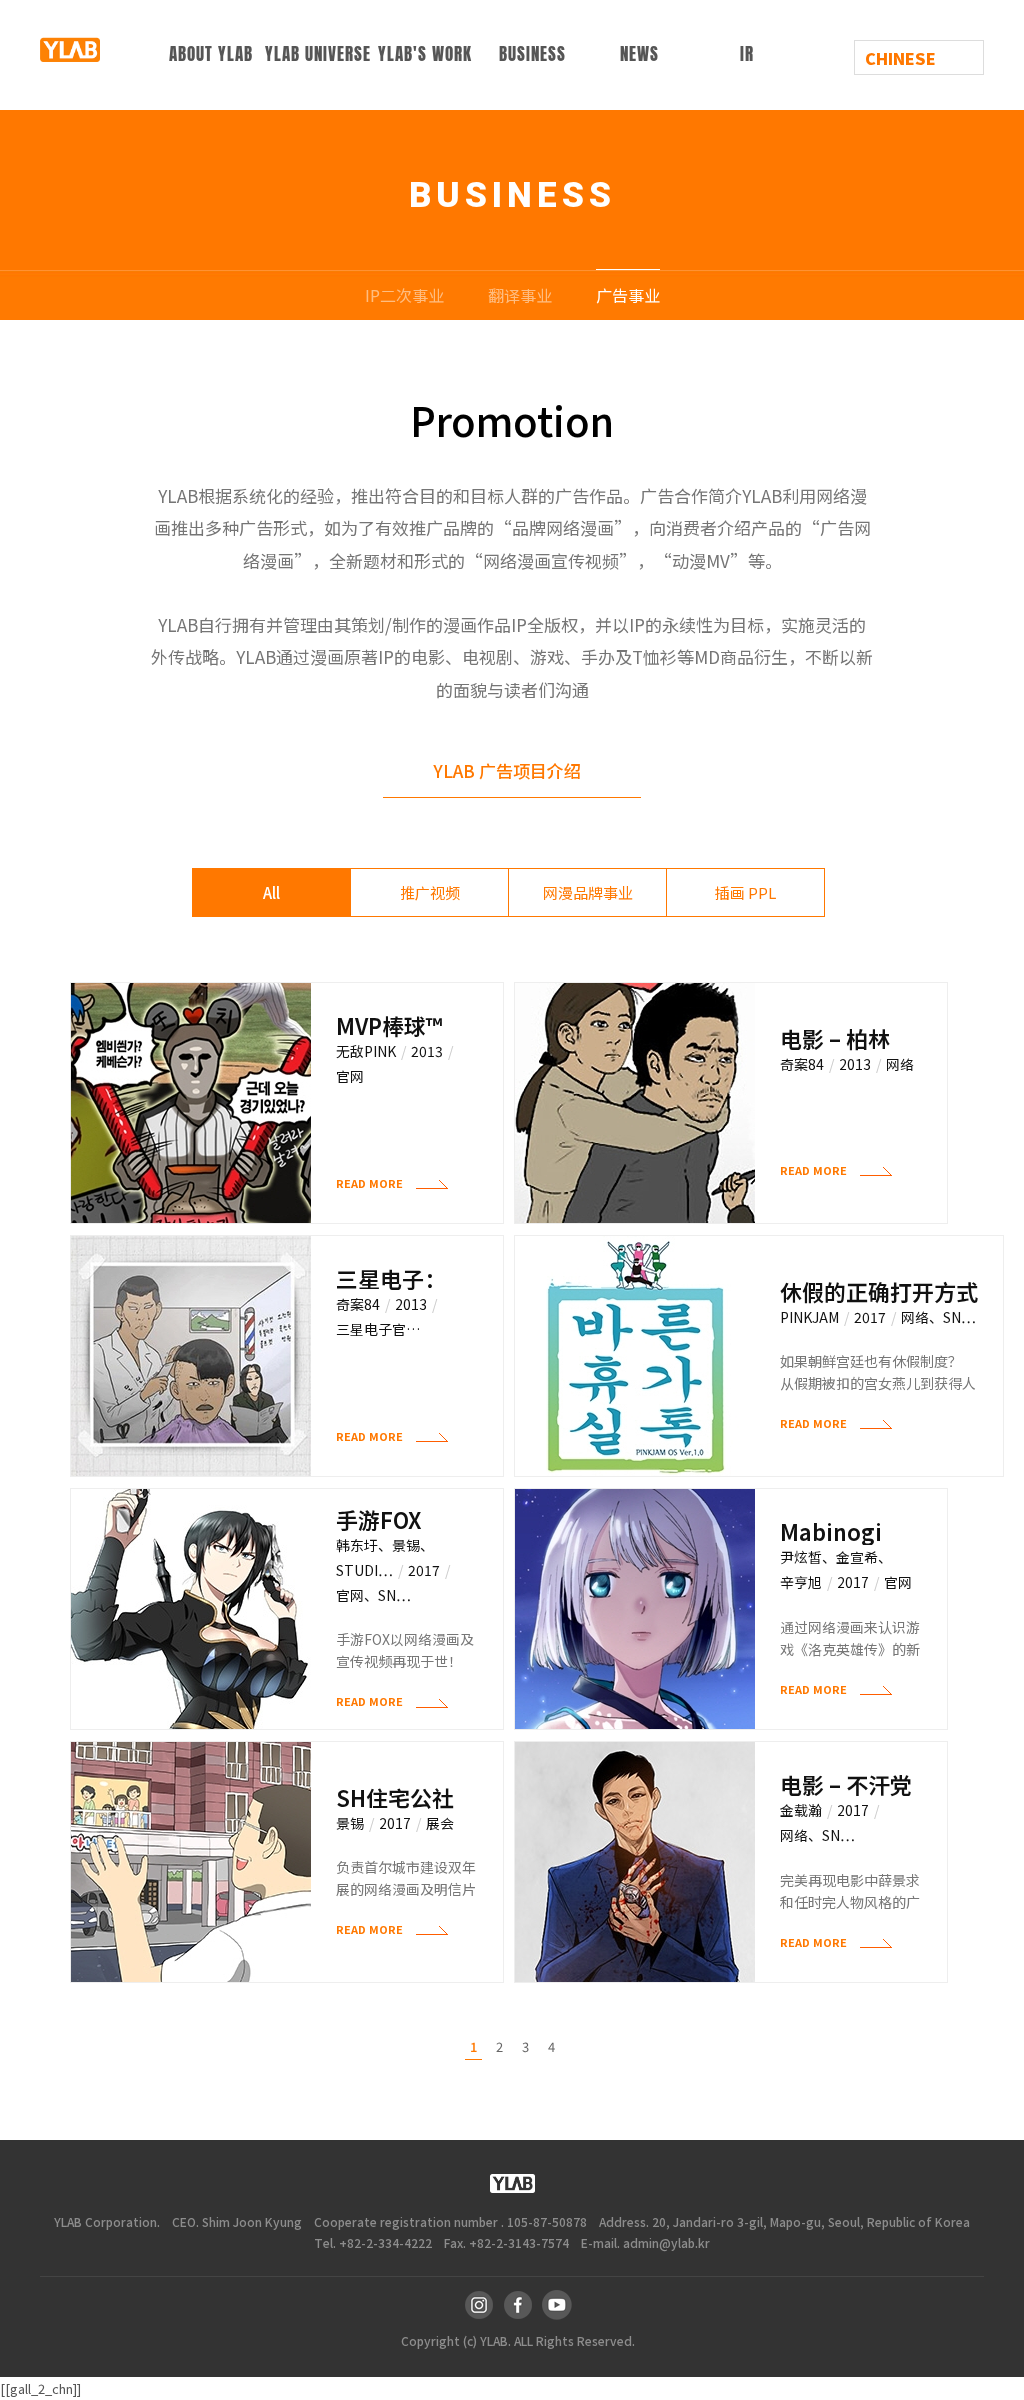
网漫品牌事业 (588, 892)
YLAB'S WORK (425, 54)
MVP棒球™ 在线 (389, 1025)
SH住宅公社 (395, 1797)
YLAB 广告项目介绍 (507, 770)
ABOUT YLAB (211, 54)
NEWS (639, 54)
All (271, 892)
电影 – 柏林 (835, 1038)
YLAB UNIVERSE (318, 54)
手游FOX (378, 1519)
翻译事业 (520, 295)
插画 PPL (745, 892)
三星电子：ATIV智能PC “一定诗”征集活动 (395, 1278)
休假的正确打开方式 (879, 1291)
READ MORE (371, 1184)
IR (747, 54)
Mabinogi (831, 1531)
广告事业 (628, 295)
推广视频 (430, 892)
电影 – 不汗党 (846, 1784)
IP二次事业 (404, 295)
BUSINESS (532, 54)
